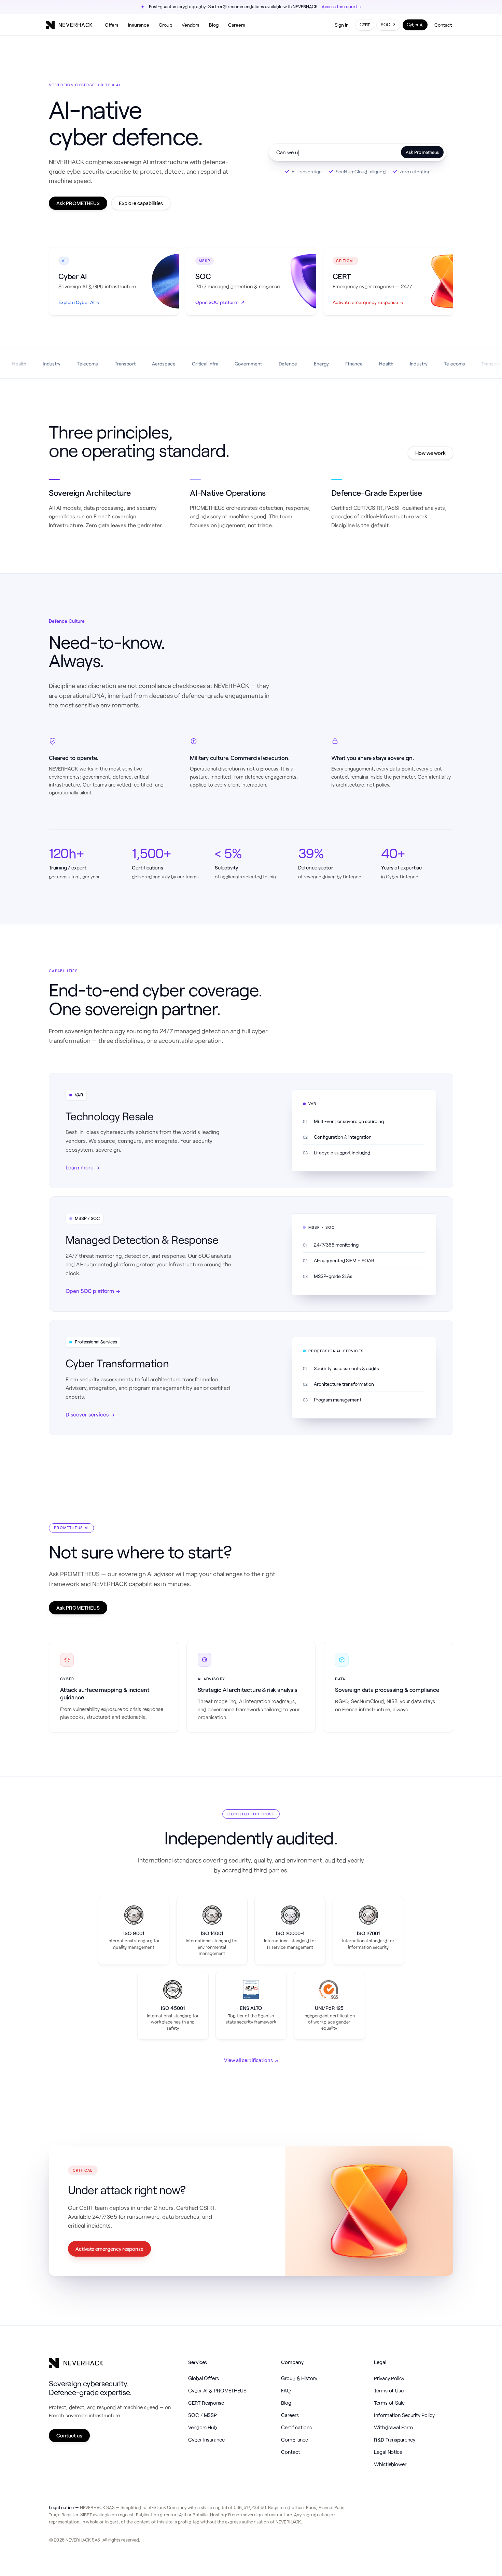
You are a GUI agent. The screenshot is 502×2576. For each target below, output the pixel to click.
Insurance (139, 25)
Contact (443, 25)
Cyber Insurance (206, 2440)
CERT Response (206, 2403)
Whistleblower (390, 2464)
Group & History (299, 2378)
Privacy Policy (389, 2378)
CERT (365, 25)
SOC (385, 25)
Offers (112, 25)
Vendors (191, 25)
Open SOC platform (93, 1291)
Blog (214, 25)
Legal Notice (388, 2452)
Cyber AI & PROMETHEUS (217, 2390)
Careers (237, 25)
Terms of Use (389, 2390)
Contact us (69, 2435)
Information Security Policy (404, 2415)
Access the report (342, 6)
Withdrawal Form (393, 2427)
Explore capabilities (141, 203)
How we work (430, 453)
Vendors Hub (203, 2427)
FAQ (286, 2390)
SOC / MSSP (203, 2415)
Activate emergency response (109, 2249)
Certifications (296, 2427)
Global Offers (204, 2378)
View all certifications (251, 2060)
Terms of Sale (389, 2403)
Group (165, 25)
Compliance (295, 2440)
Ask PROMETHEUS (78, 203)
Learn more (82, 1167)
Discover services (90, 1414)
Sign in (342, 25)
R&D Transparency (395, 2440)
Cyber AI (415, 25)
